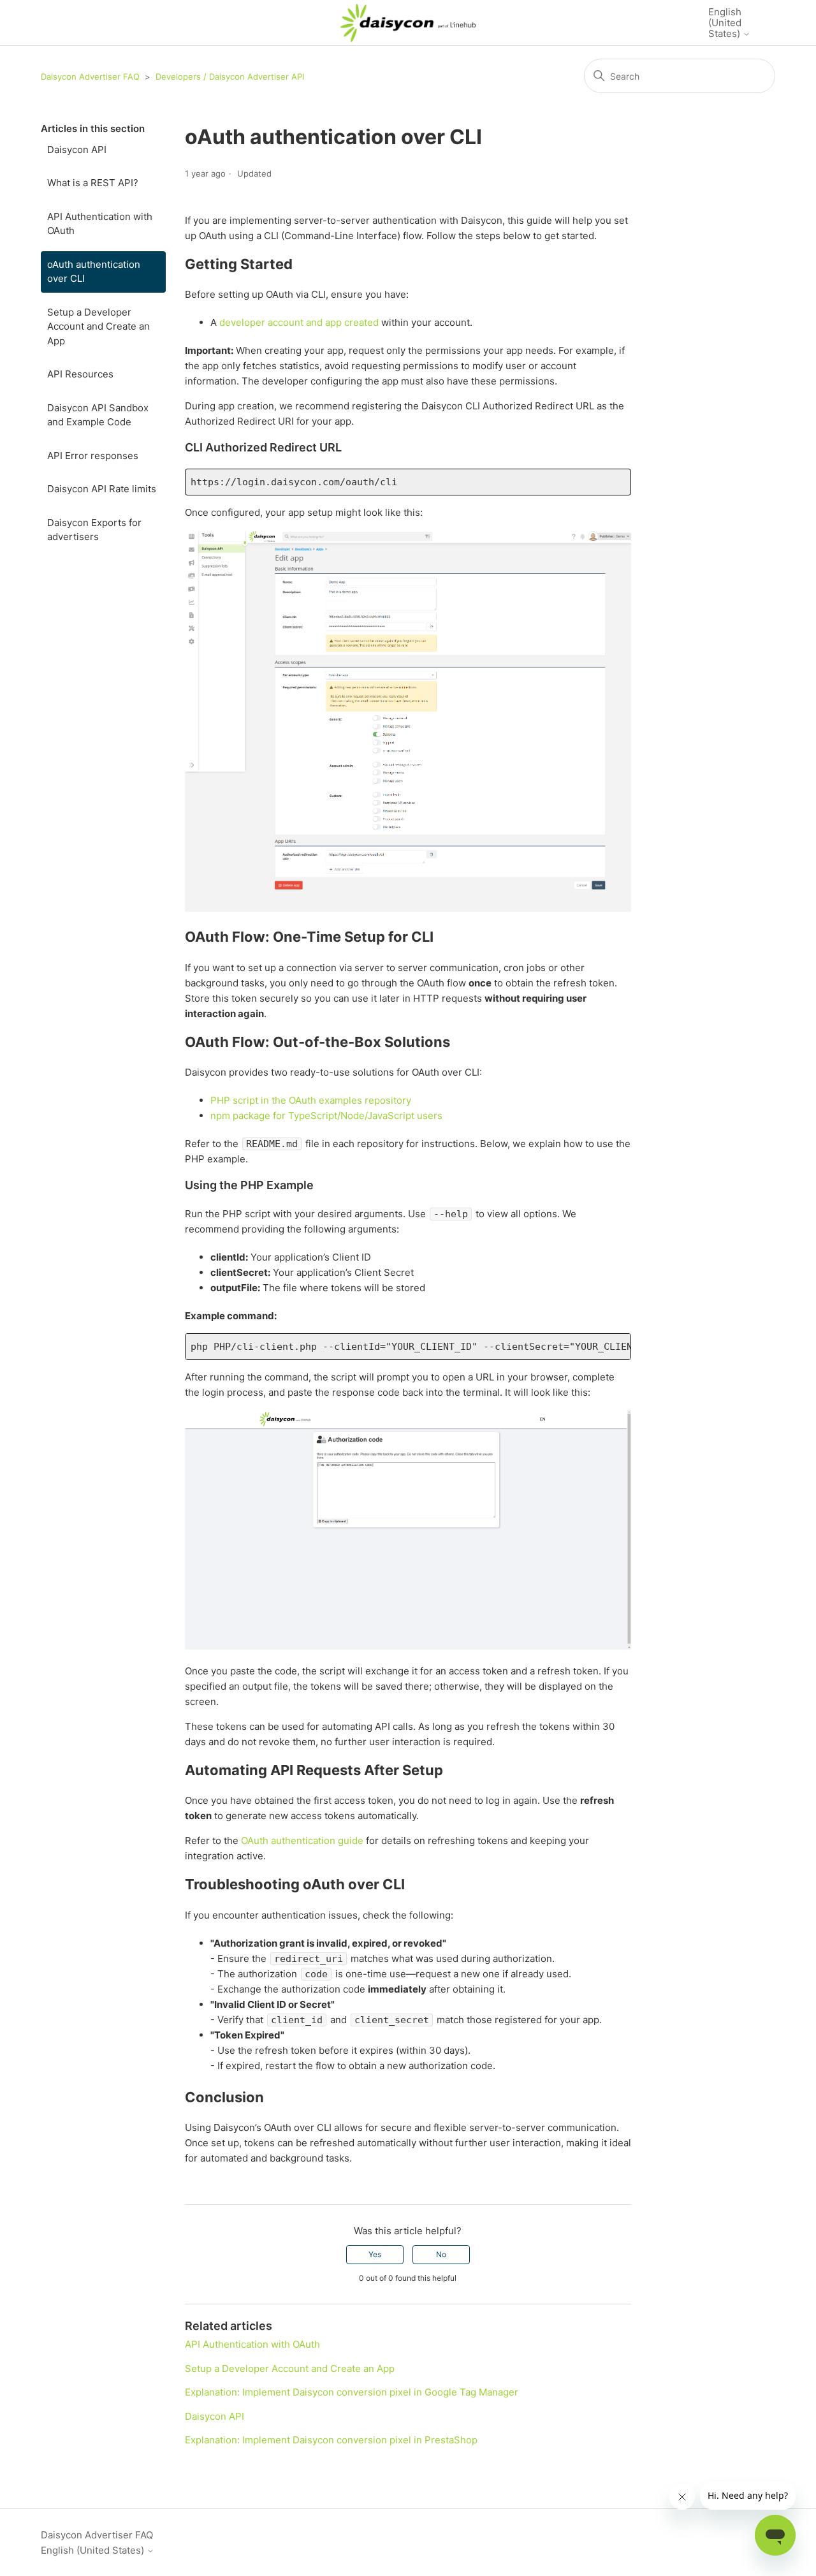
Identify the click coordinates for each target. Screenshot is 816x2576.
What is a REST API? (93, 183)
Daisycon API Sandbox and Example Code (98, 415)
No (441, 2254)
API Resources (80, 374)
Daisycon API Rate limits (102, 489)
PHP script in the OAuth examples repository (311, 1100)
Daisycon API (77, 150)
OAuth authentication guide (303, 1841)
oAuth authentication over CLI (94, 272)
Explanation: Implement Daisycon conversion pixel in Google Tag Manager (352, 2392)
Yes (375, 2254)
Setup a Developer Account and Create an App (98, 326)
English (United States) (725, 23)
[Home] (408, 23)
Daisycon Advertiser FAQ (90, 77)
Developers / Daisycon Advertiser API (230, 77)
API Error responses (93, 456)
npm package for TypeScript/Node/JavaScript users (326, 1116)
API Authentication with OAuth (100, 224)
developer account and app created (299, 322)
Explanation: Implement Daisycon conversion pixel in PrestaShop (331, 2440)
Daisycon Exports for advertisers (94, 530)
